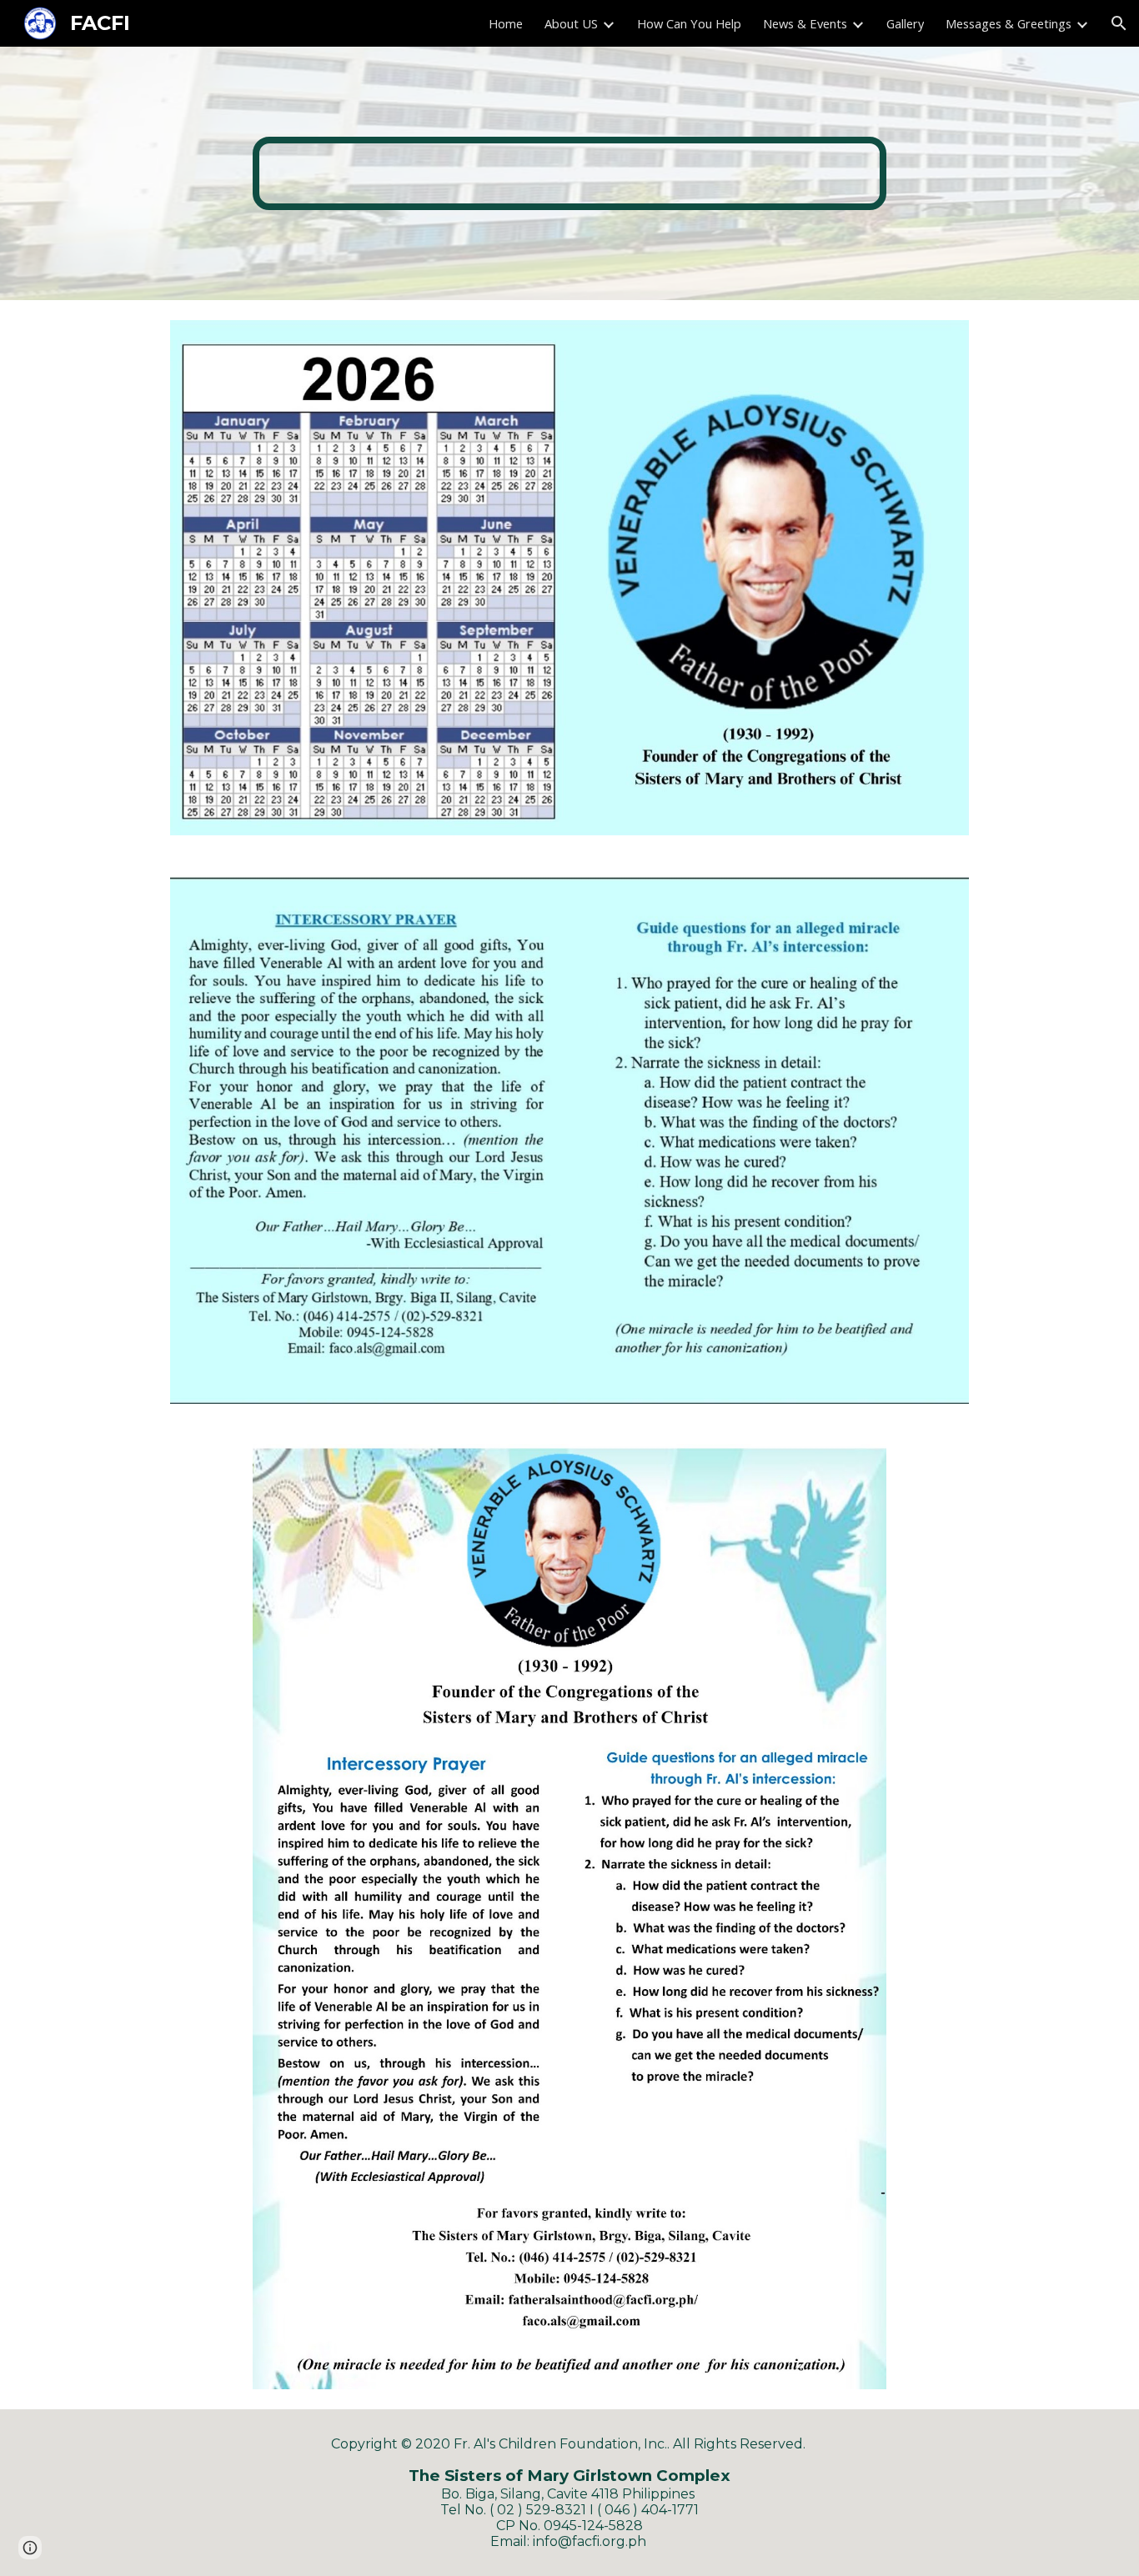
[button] (1119, 23)
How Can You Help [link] (689, 23)
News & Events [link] (805, 23)
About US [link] (571, 23)
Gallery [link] (905, 23)
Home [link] (506, 23)
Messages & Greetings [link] (1009, 23)
